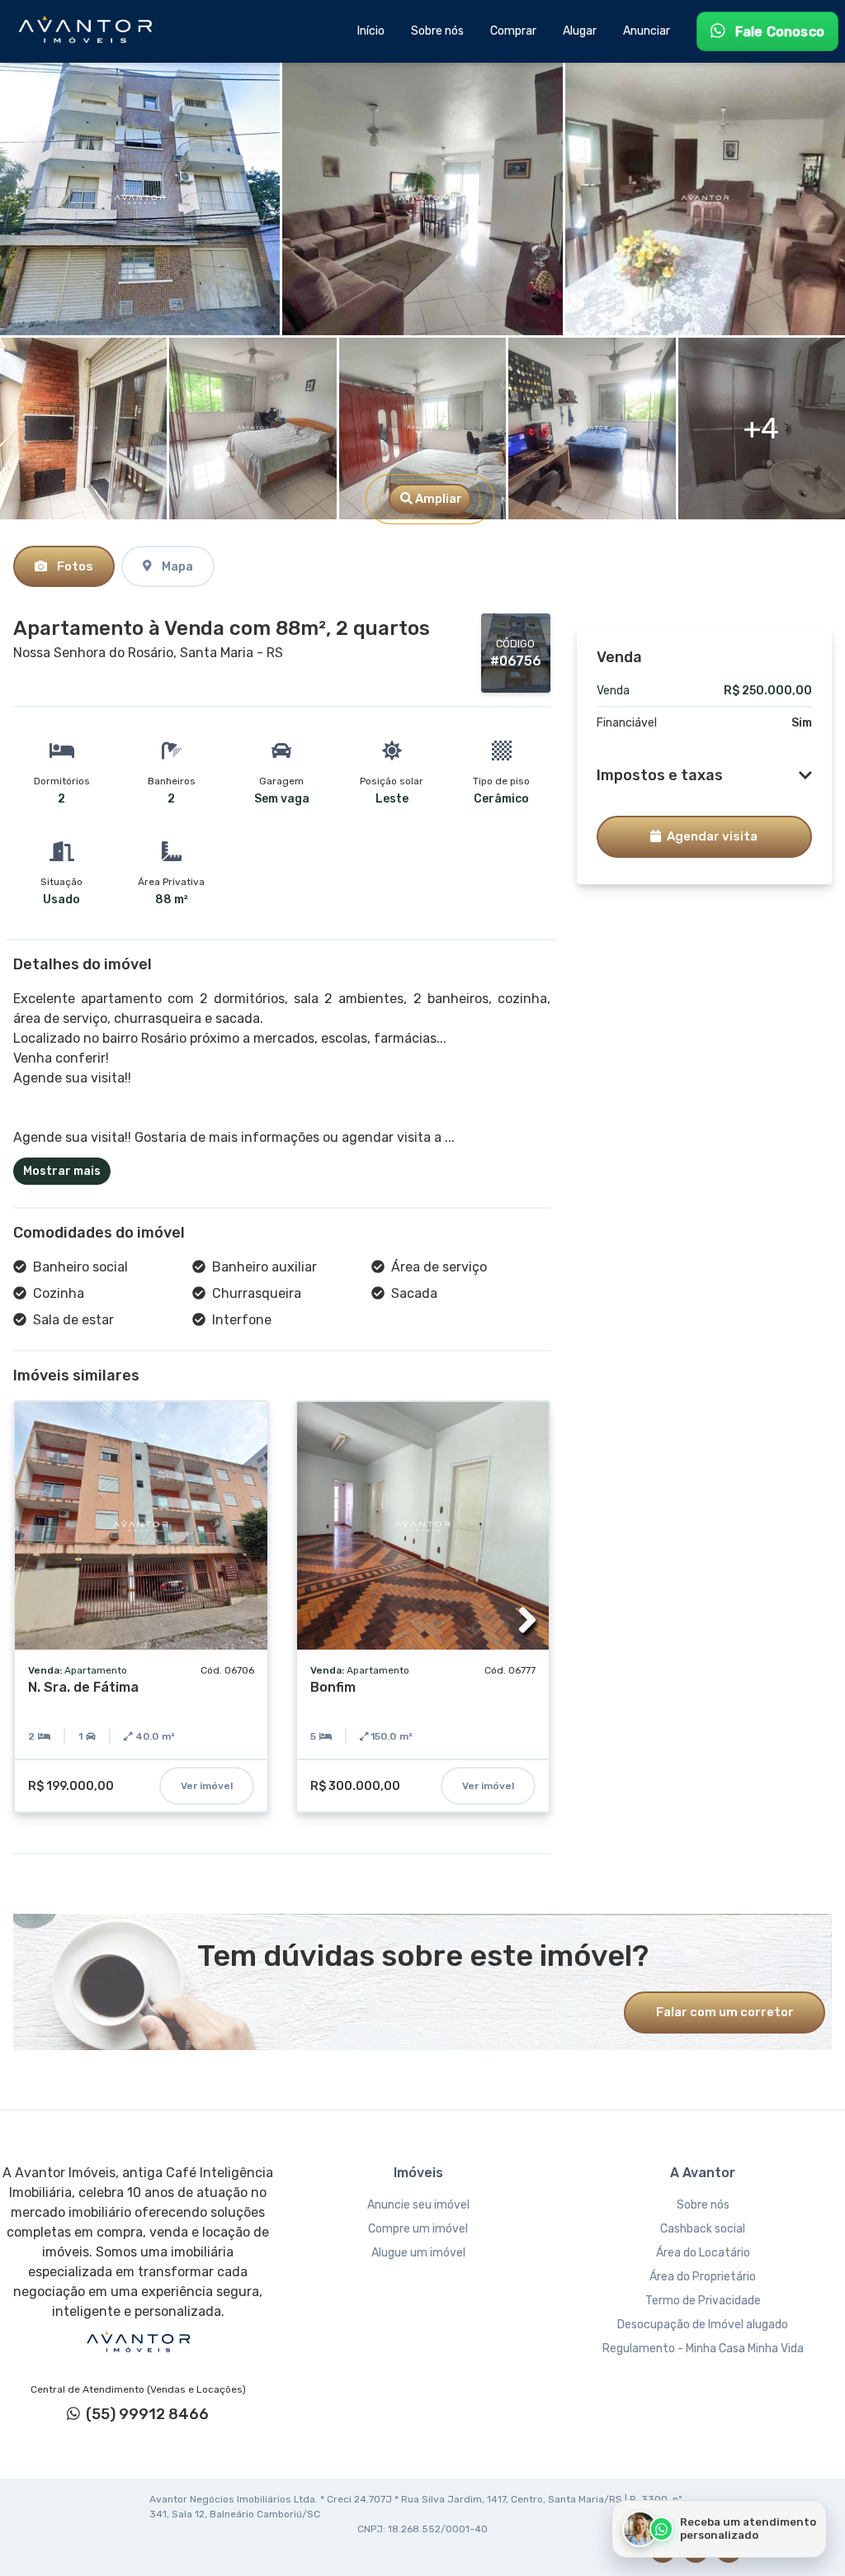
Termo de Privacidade (703, 2301)
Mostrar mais (62, 1171)
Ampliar (437, 499)
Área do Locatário (703, 2253)
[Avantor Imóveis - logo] (87, 31)
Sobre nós (703, 2205)
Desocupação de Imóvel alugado (703, 2325)
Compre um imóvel (418, 2229)
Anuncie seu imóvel (418, 2205)
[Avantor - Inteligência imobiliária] (138, 2342)
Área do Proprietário (703, 2277)
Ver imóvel (207, 1786)
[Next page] (527, 1620)
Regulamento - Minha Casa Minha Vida (703, 2349)
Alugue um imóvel (418, 2253)
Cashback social (703, 2229)
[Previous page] (36, 1620)
